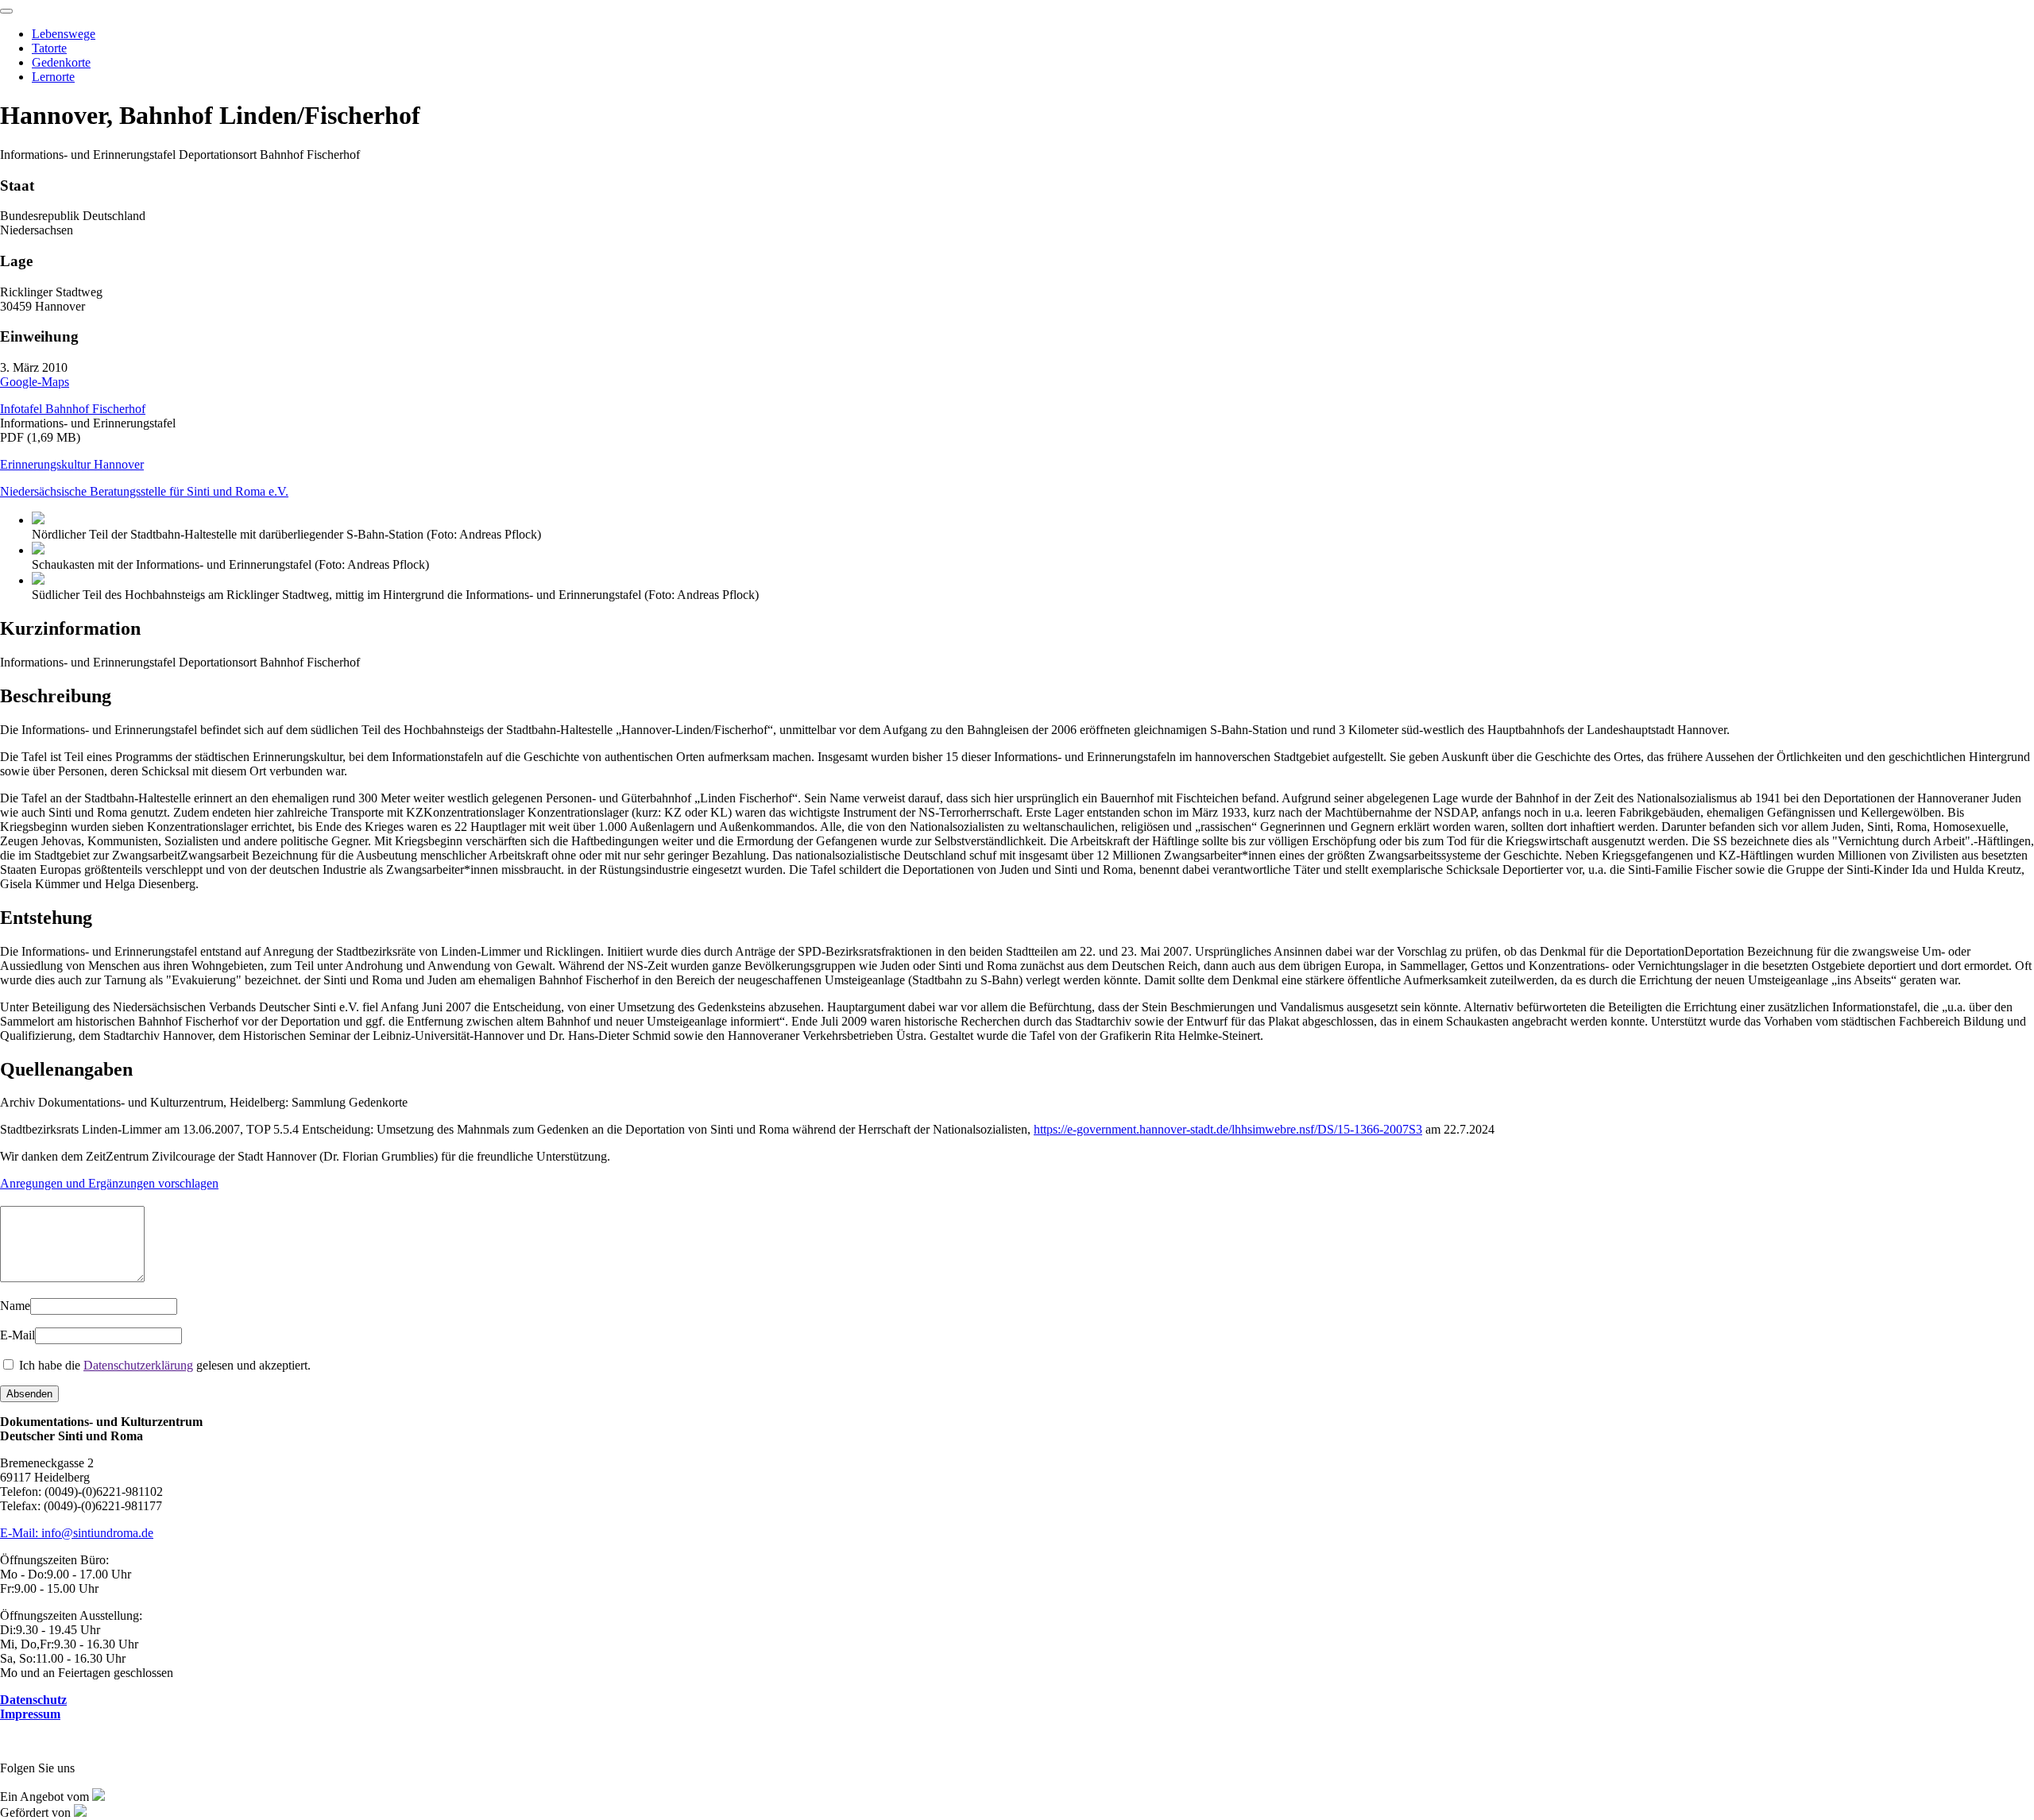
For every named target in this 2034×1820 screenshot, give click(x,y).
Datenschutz (33, 1700)
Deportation (1016, 966)
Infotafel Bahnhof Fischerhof (73, 409)
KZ (1004, 827)
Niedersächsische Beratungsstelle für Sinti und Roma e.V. (144, 491)
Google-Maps (35, 382)
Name (15, 1306)
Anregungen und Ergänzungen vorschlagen (109, 1183)
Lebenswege (64, 34)
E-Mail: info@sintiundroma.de (77, 1533)
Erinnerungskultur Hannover (72, 464)
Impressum (30, 1714)
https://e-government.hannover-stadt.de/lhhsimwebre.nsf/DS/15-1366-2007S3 (1228, 1129)
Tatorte (49, 48)
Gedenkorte (61, 62)
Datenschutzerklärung (138, 1365)
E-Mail (17, 1335)
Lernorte (53, 77)
